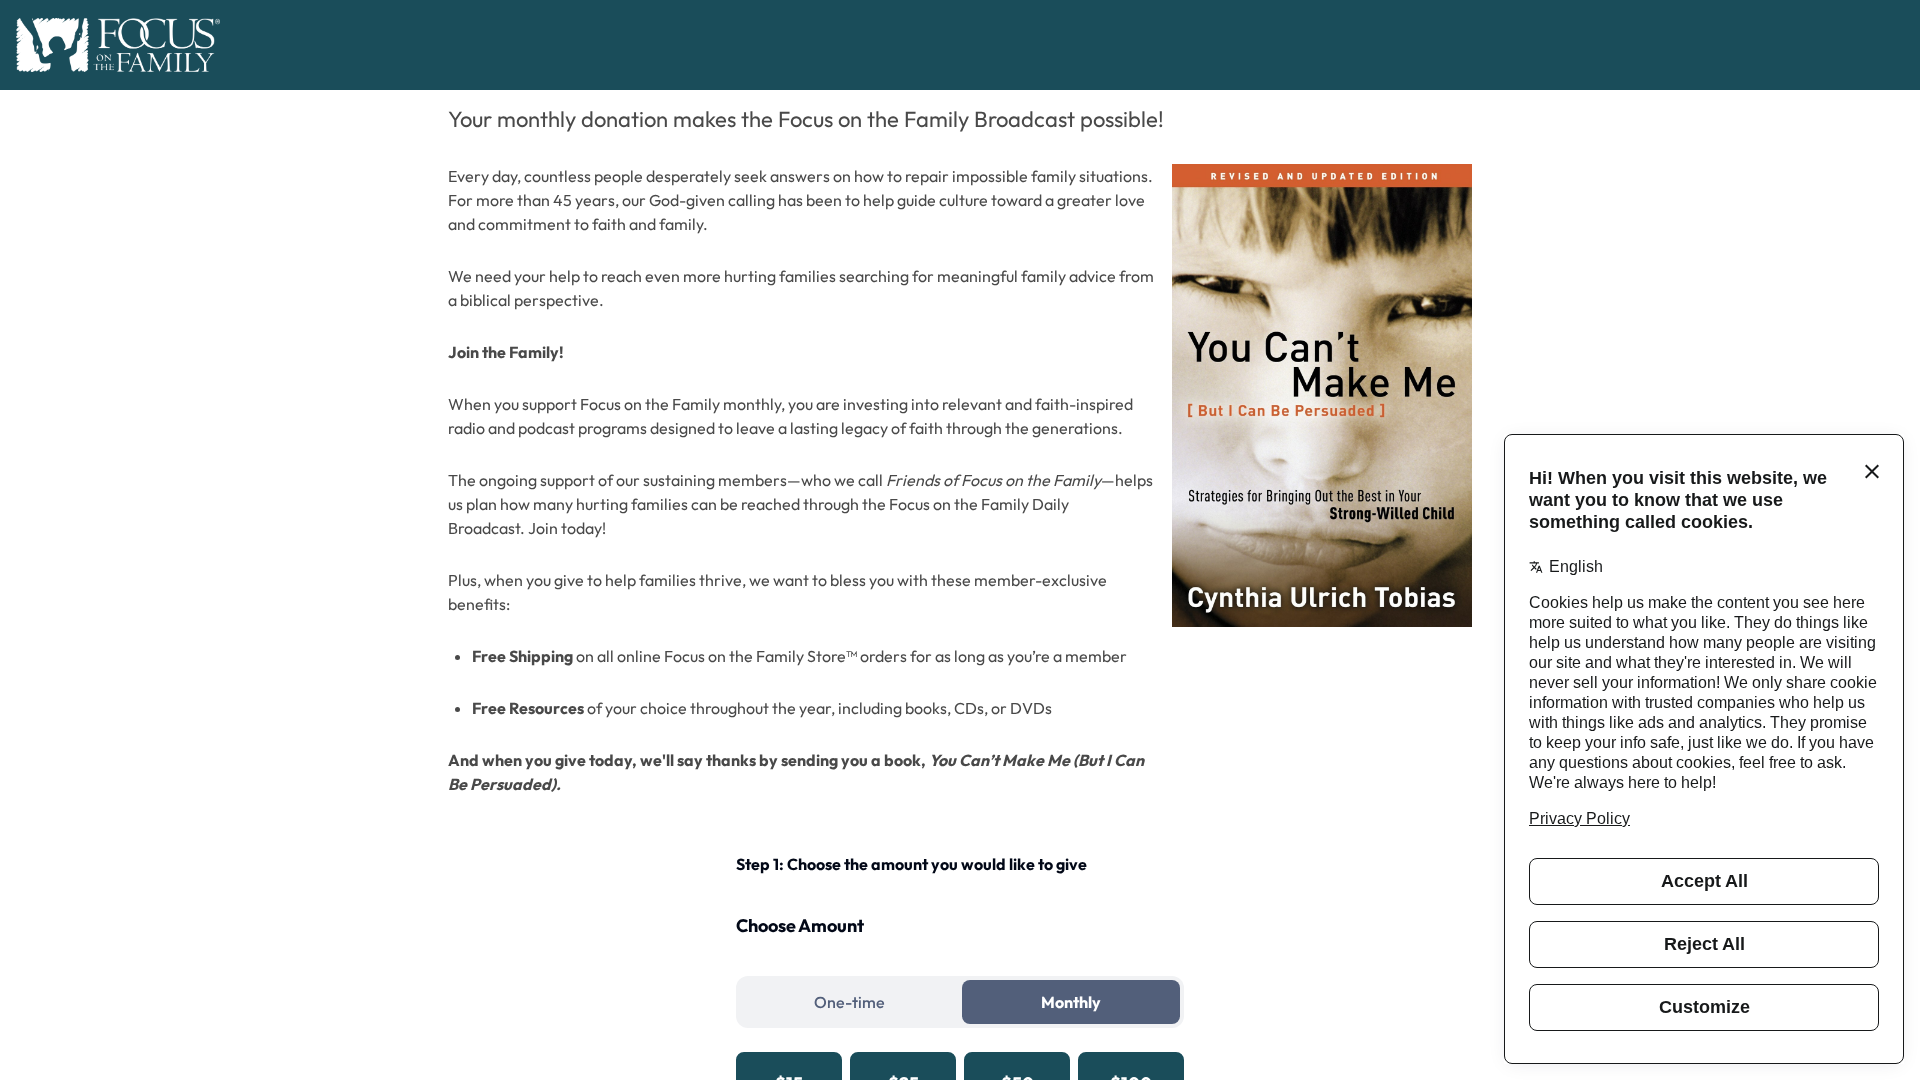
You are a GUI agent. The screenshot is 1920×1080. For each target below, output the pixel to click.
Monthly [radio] (1071, 1002)
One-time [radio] (849, 1002)
